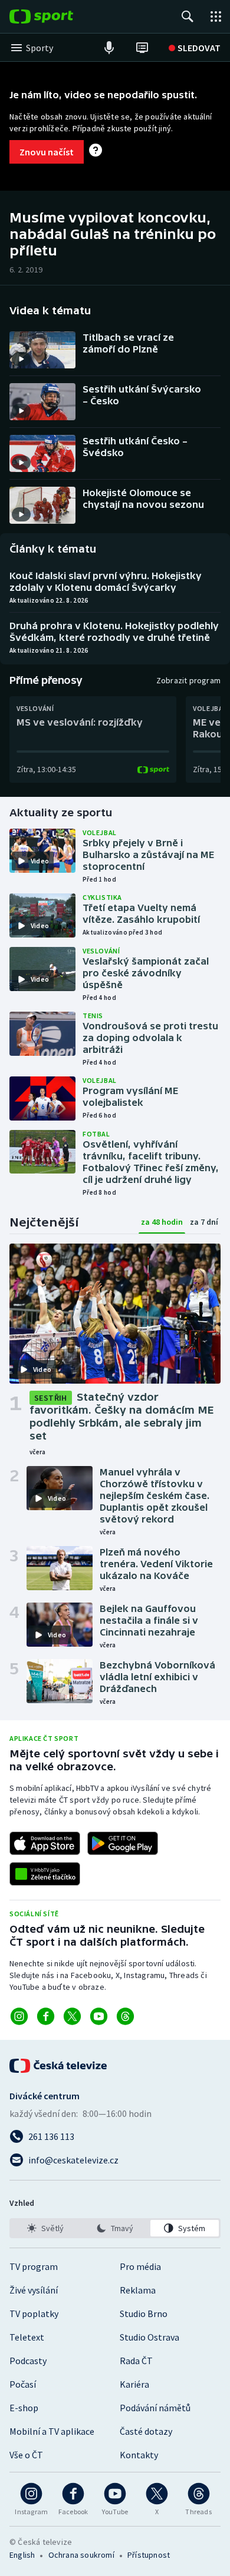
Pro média (140, 2266)
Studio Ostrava (149, 2337)
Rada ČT (136, 2361)
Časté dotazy (146, 2431)
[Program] (142, 48)
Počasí (23, 2384)
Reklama (138, 2290)
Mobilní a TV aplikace (52, 2431)
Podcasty (28, 2361)
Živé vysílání (34, 2290)
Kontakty (139, 2455)
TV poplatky (34, 2314)
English (22, 2555)
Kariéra (134, 2384)
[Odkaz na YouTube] (99, 2016)
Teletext (27, 2337)
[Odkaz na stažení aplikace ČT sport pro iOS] (45, 1843)
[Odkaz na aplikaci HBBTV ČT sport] (45, 1874)
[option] (45, 2228)
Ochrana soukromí (81, 2555)
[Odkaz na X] (72, 2016)
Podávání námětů (155, 2408)
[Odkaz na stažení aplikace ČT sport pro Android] (123, 1843)
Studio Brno (144, 2314)
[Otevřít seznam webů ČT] (216, 16)
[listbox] (115, 2228)
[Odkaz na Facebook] (46, 2016)
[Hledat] (188, 16)
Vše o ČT (26, 2455)
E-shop (24, 2408)
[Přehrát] (21, 359)
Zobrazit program (188, 680)
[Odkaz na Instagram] (19, 2016)
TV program (34, 2266)
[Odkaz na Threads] (125, 2016)
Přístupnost (149, 2555)
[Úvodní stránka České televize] (59, 2066)
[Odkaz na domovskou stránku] (59, 16)
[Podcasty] (109, 48)
